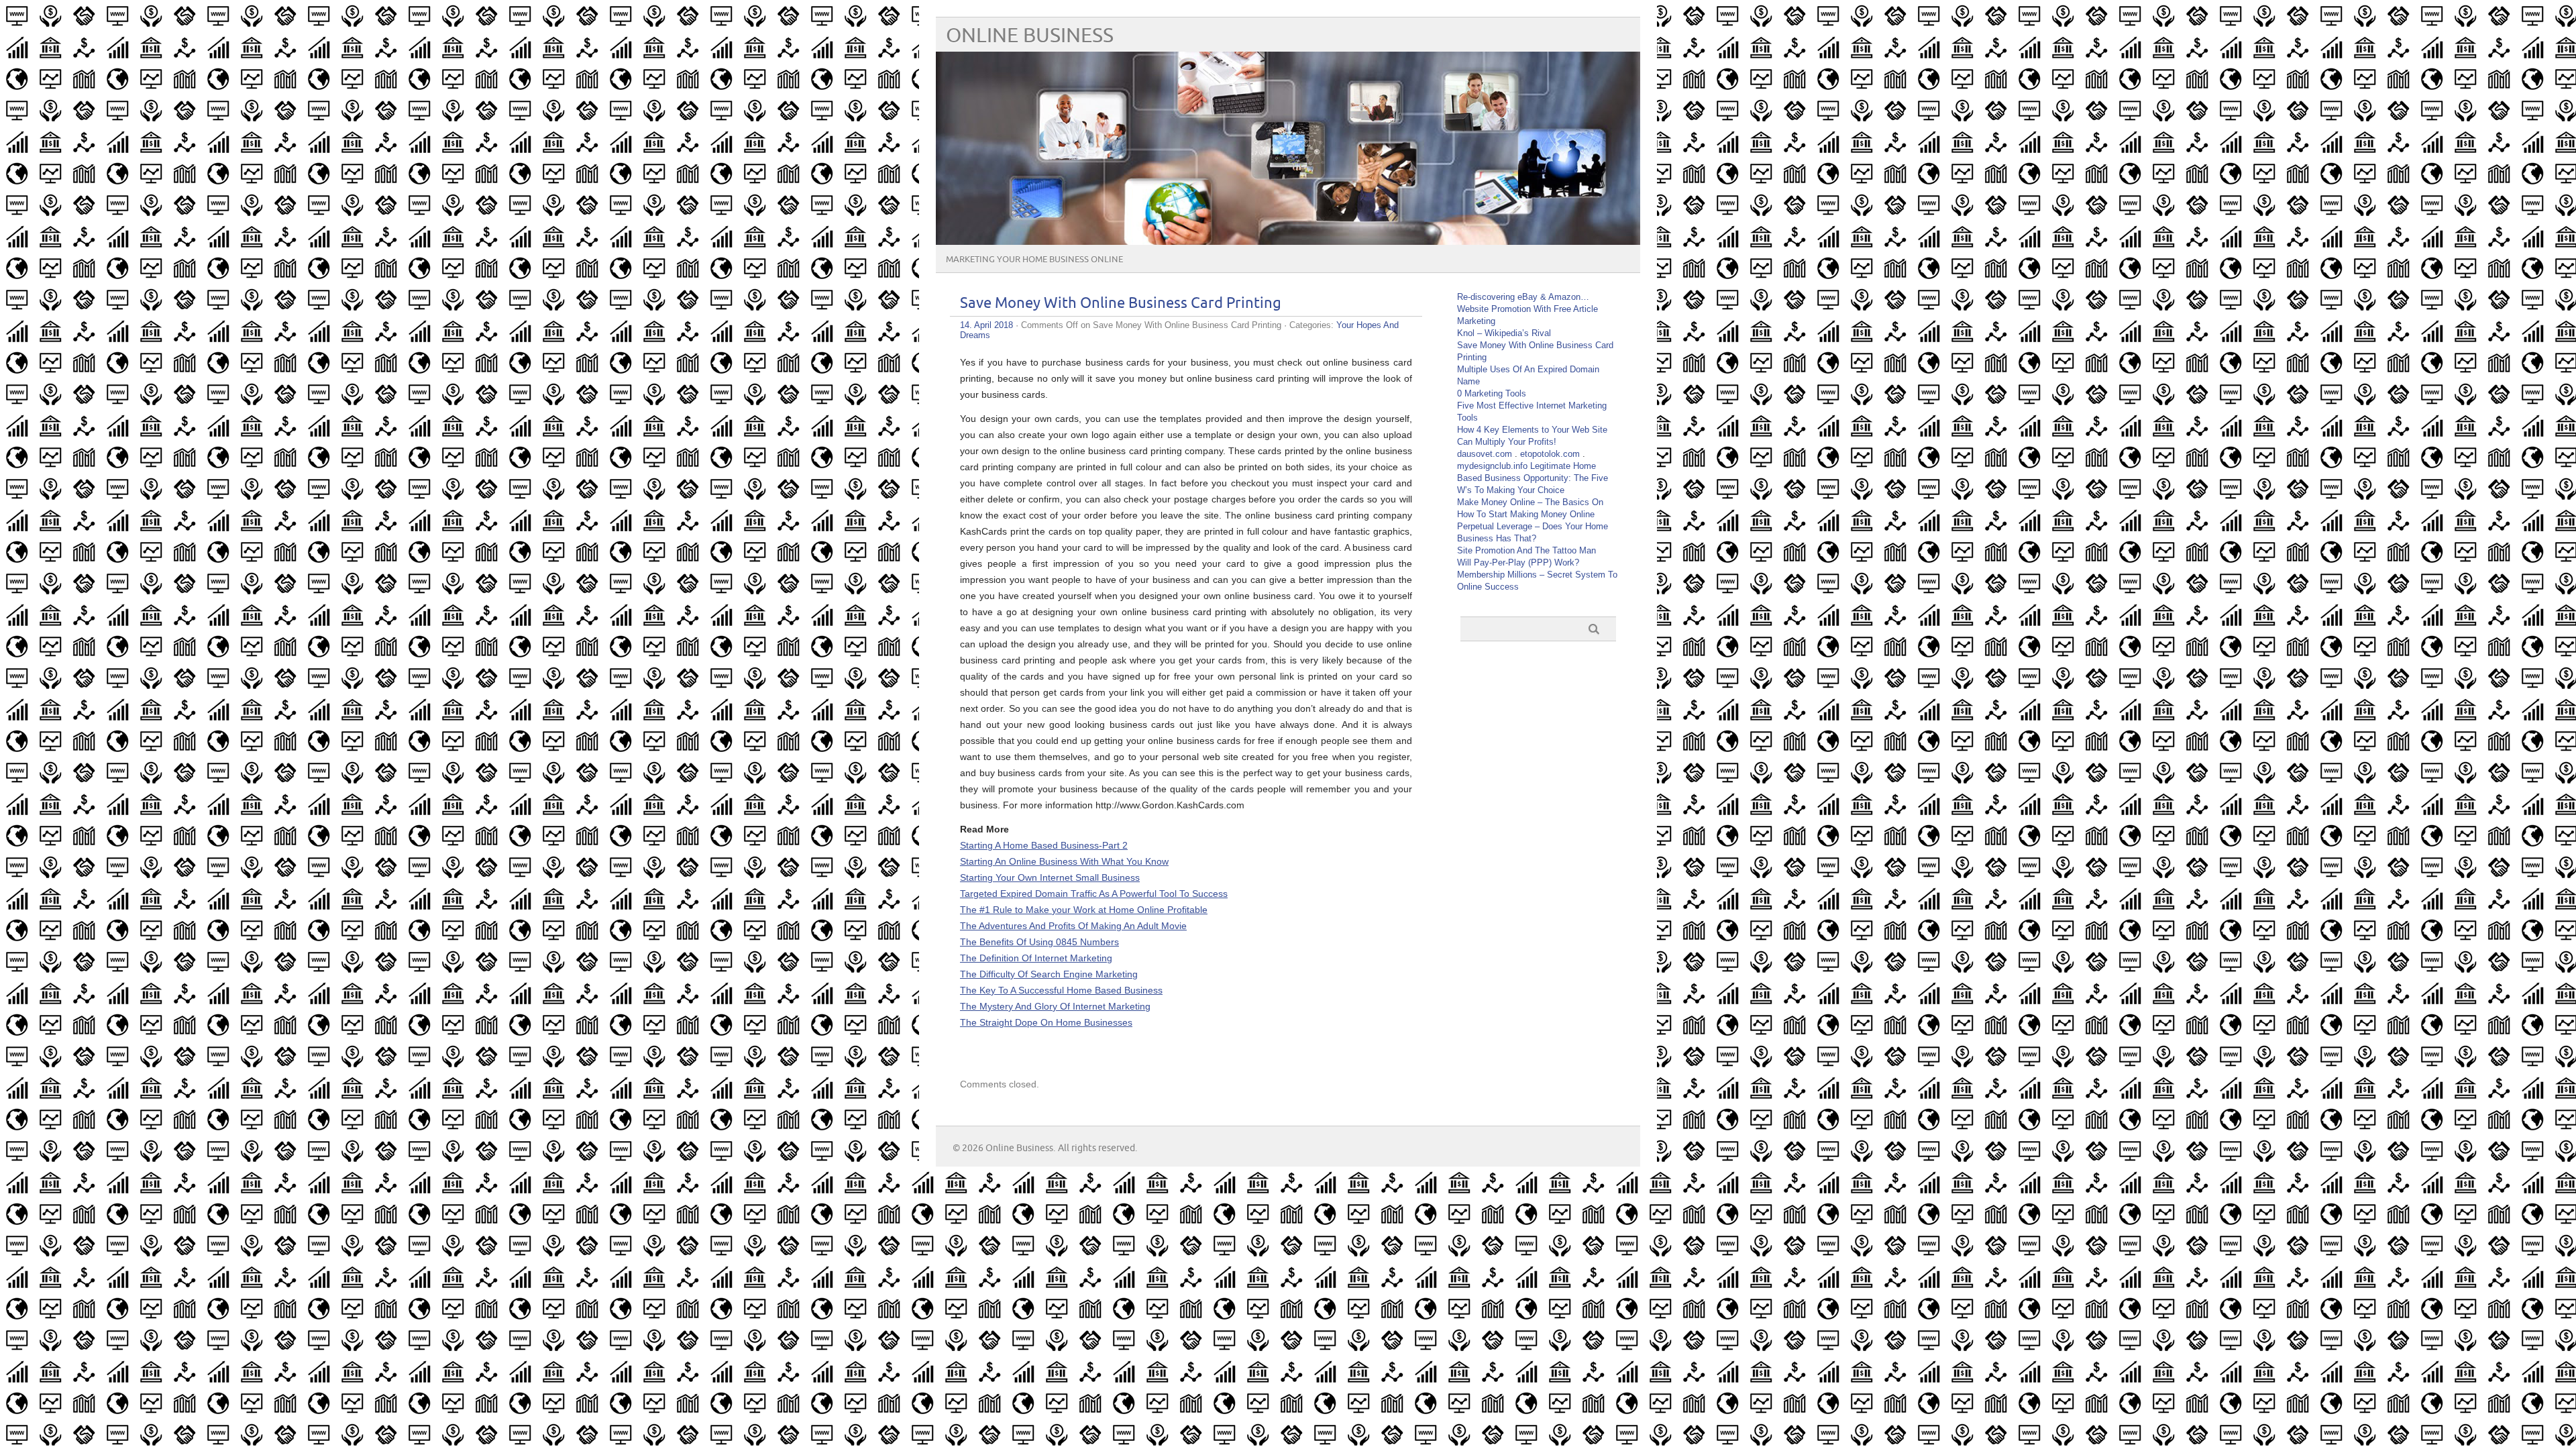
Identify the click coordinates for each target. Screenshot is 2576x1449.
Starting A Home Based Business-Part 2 (1044, 845)
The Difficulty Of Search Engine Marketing (1049, 974)
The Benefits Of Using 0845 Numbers (1039, 942)
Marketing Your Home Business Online (1034, 260)
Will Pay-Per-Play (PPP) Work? (1518, 562)
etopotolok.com (1550, 454)
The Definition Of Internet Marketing (1036, 958)
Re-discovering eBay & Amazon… (1523, 297)
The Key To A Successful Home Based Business (1061, 990)
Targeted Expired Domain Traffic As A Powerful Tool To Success (1094, 894)
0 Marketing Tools (1492, 393)
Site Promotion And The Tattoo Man (1526, 550)
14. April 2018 (986, 325)
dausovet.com (1485, 454)
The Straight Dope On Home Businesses (1046, 1022)
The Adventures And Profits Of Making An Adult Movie (1073, 926)
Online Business (1030, 36)
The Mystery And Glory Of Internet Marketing (1055, 1006)
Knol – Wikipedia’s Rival (1504, 333)
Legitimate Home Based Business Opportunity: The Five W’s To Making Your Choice (1533, 478)
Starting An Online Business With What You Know (1064, 861)
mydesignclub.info (1492, 466)
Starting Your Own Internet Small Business (1050, 877)
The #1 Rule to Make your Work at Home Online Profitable (1084, 910)
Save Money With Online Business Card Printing (1121, 304)
